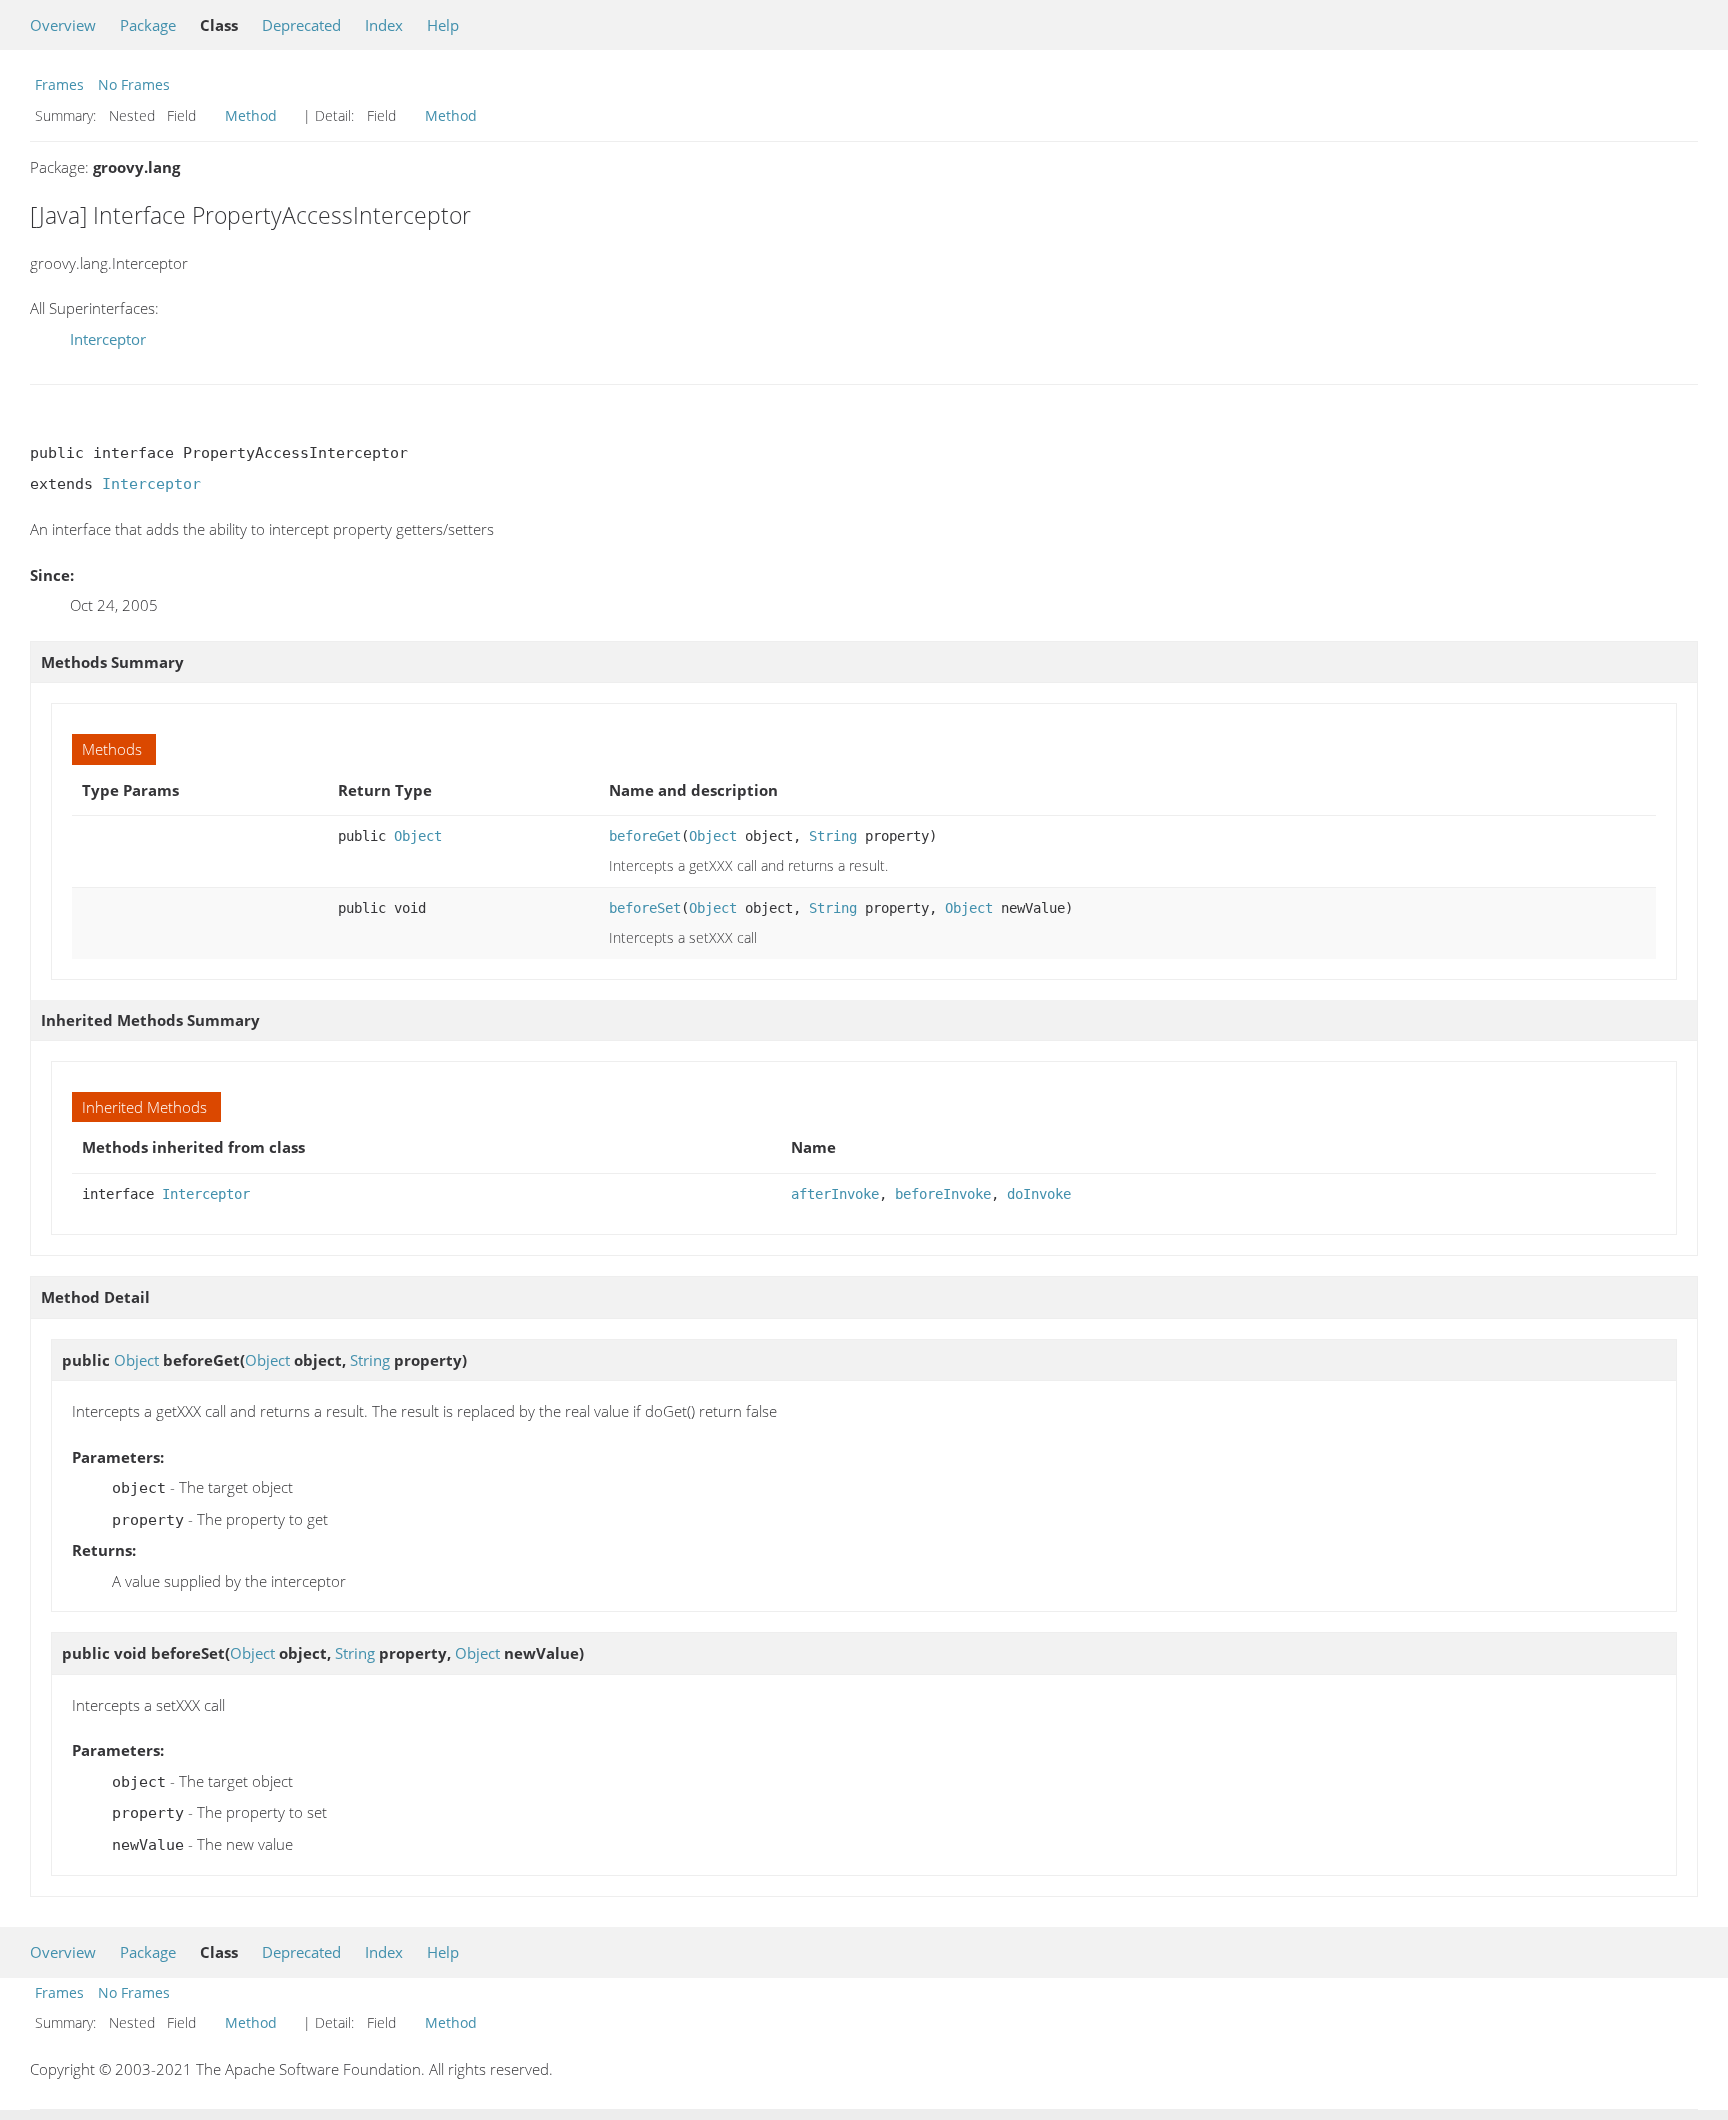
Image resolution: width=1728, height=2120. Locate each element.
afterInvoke (835, 1194)
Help (443, 25)
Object (418, 836)
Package (148, 25)
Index (384, 25)
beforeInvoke (943, 1194)
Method (251, 115)
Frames (59, 84)
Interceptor (108, 339)
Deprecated (301, 25)
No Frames (134, 84)
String (833, 836)
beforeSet (645, 908)
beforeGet (645, 836)
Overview (63, 25)
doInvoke (1039, 1194)
